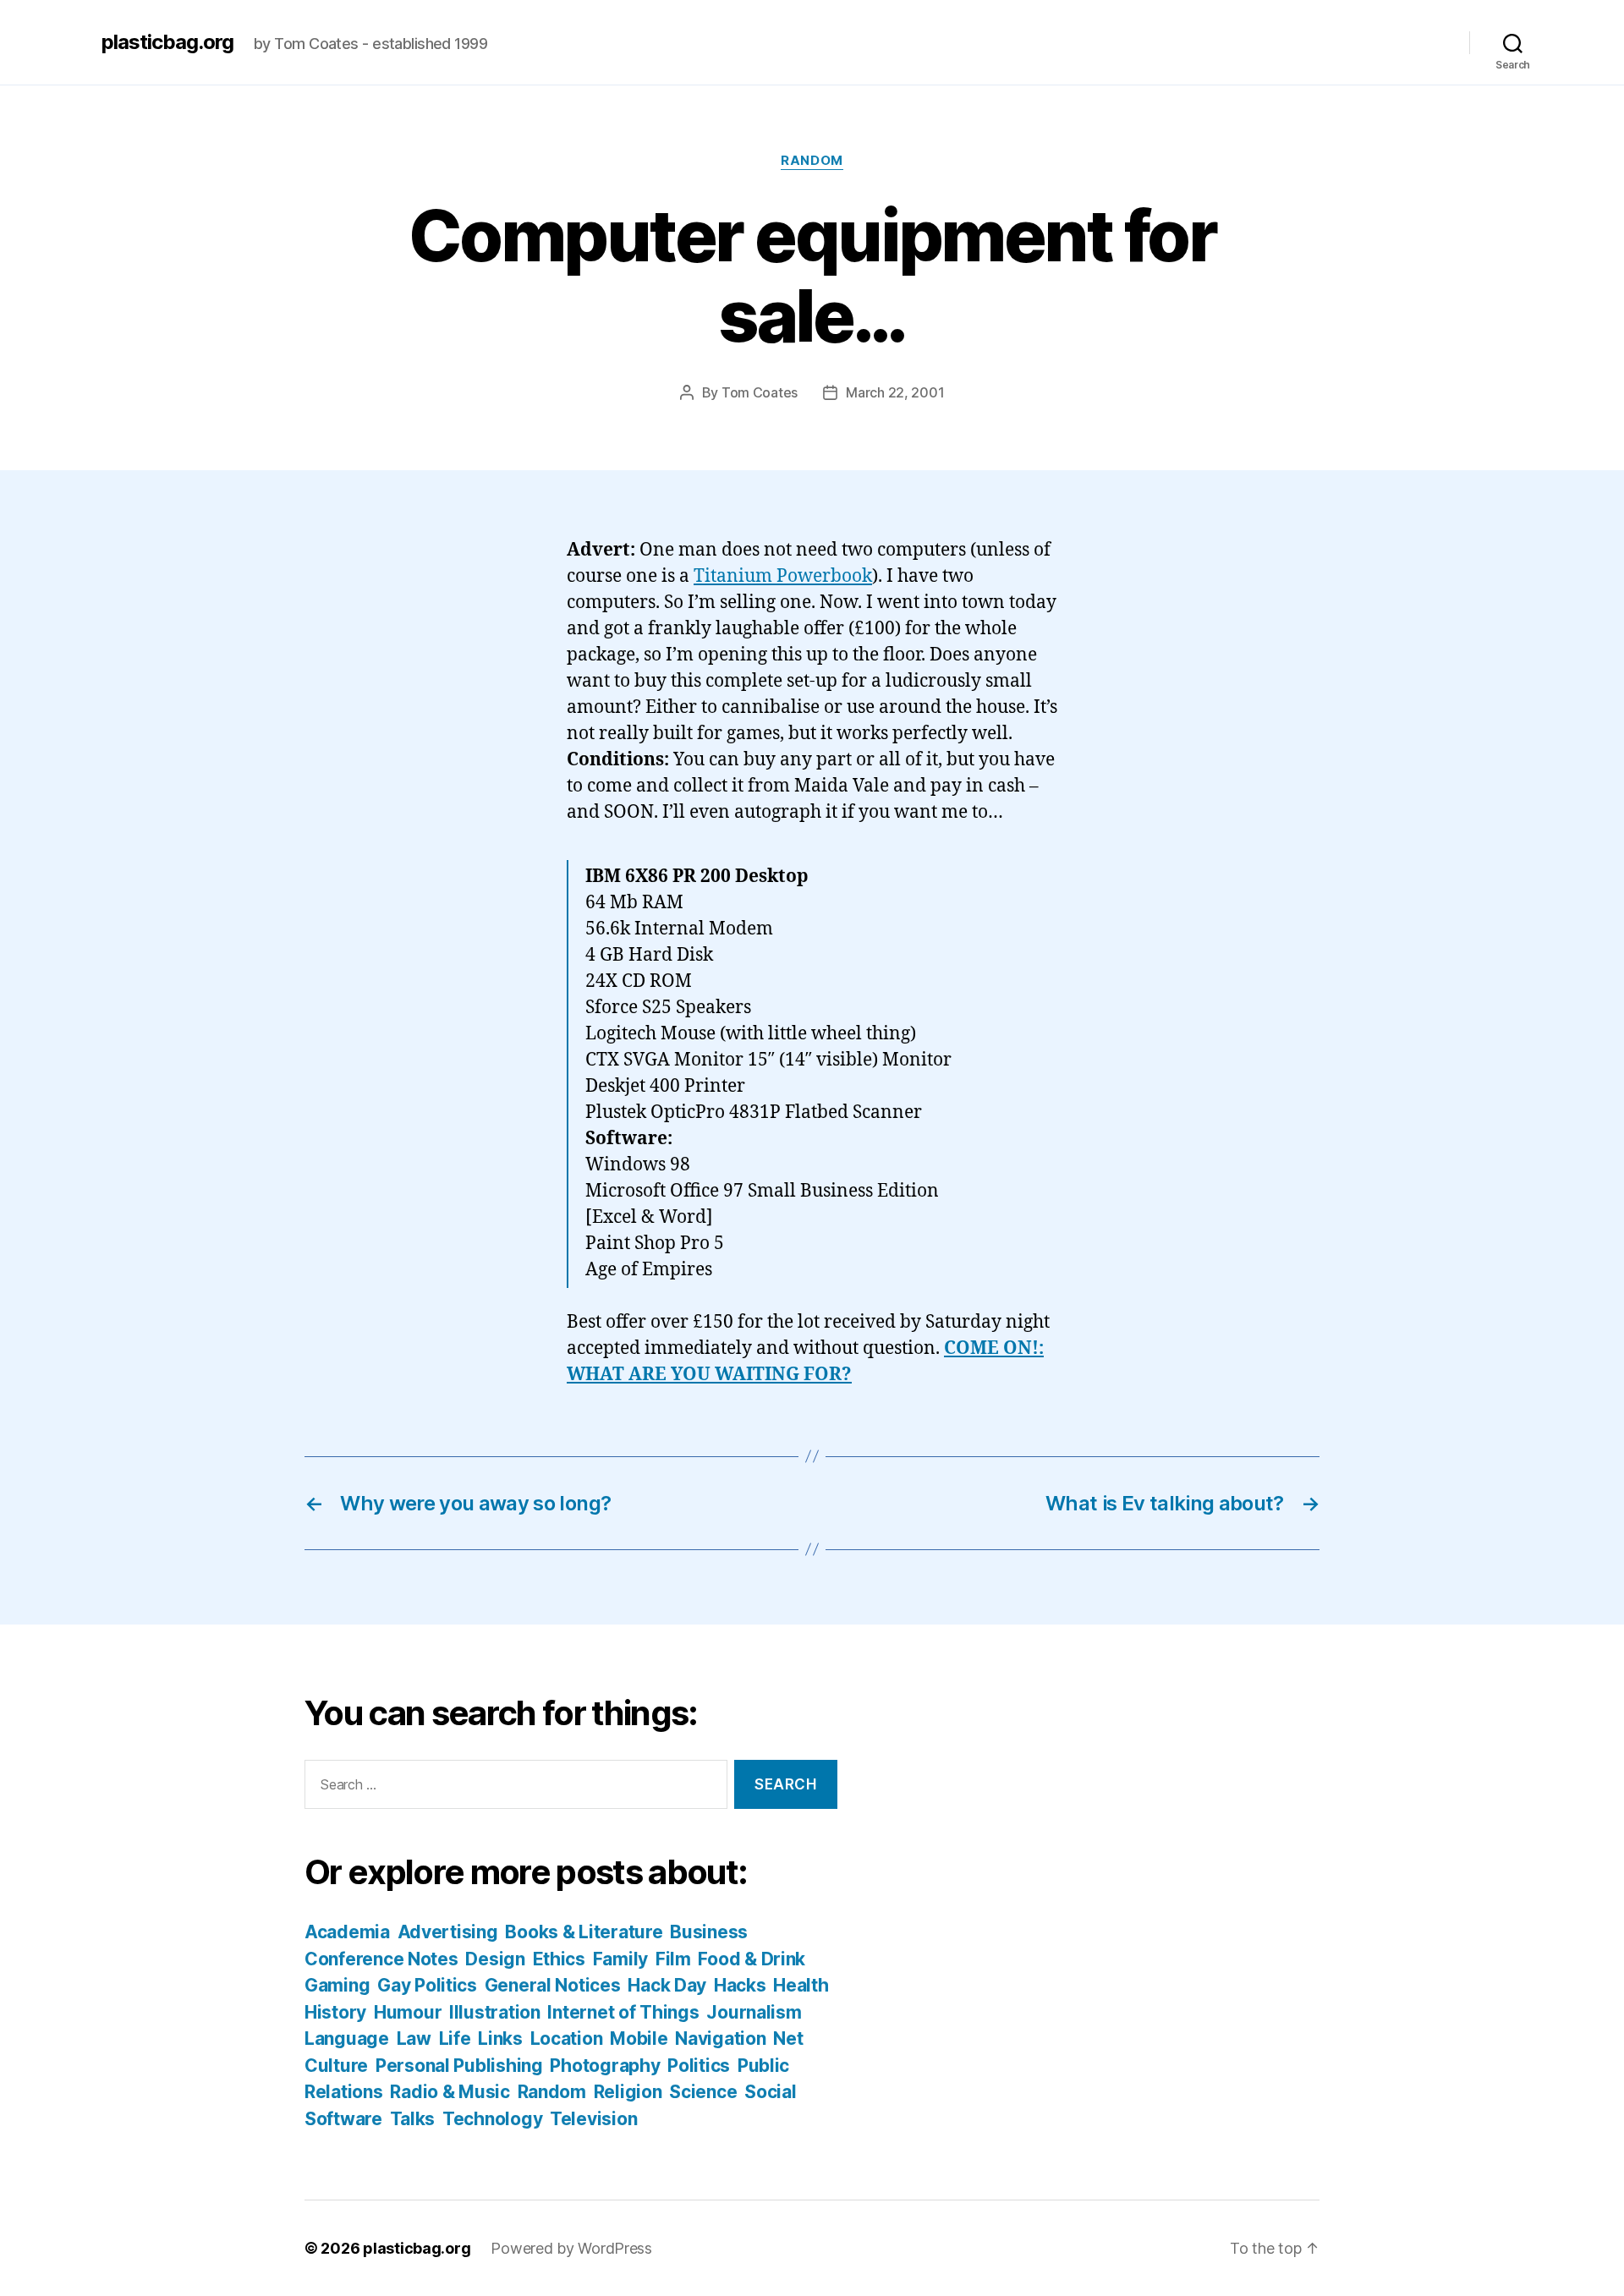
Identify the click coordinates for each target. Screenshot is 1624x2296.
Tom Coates (760, 392)
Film (673, 1959)
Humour (408, 2012)
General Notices (553, 1985)
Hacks (740, 1985)
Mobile (639, 2038)
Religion (628, 2092)
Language (347, 2038)
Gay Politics (427, 1985)
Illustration (495, 2012)
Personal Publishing (459, 2066)
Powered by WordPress (571, 2248)
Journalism (754, 2012)
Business (709, 1932)
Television (593, 2119)
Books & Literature (584, 1932)
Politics (699, 2066)
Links (500, 2038)
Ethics (559, 1959)
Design (495, 1959)
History (335, 2012)
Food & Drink (752, 1959)
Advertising (448, 1932)
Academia (347, 1932)
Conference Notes (381, 1959)
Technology (492, 2119)
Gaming (337, 1985)
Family (620, 1959)
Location (567, 2038)
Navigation (720, 2038)
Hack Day (667, 1985)
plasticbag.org (167, 42)
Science (703, 2092)
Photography (605, 2066)
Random (812, 161)
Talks (413, 2119)
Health (801, 1985)
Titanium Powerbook (783, 576)
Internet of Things (623, 2012)
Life (455, 2038)
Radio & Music (450, 2092)
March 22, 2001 (895, 392)
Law (414, 2038)
